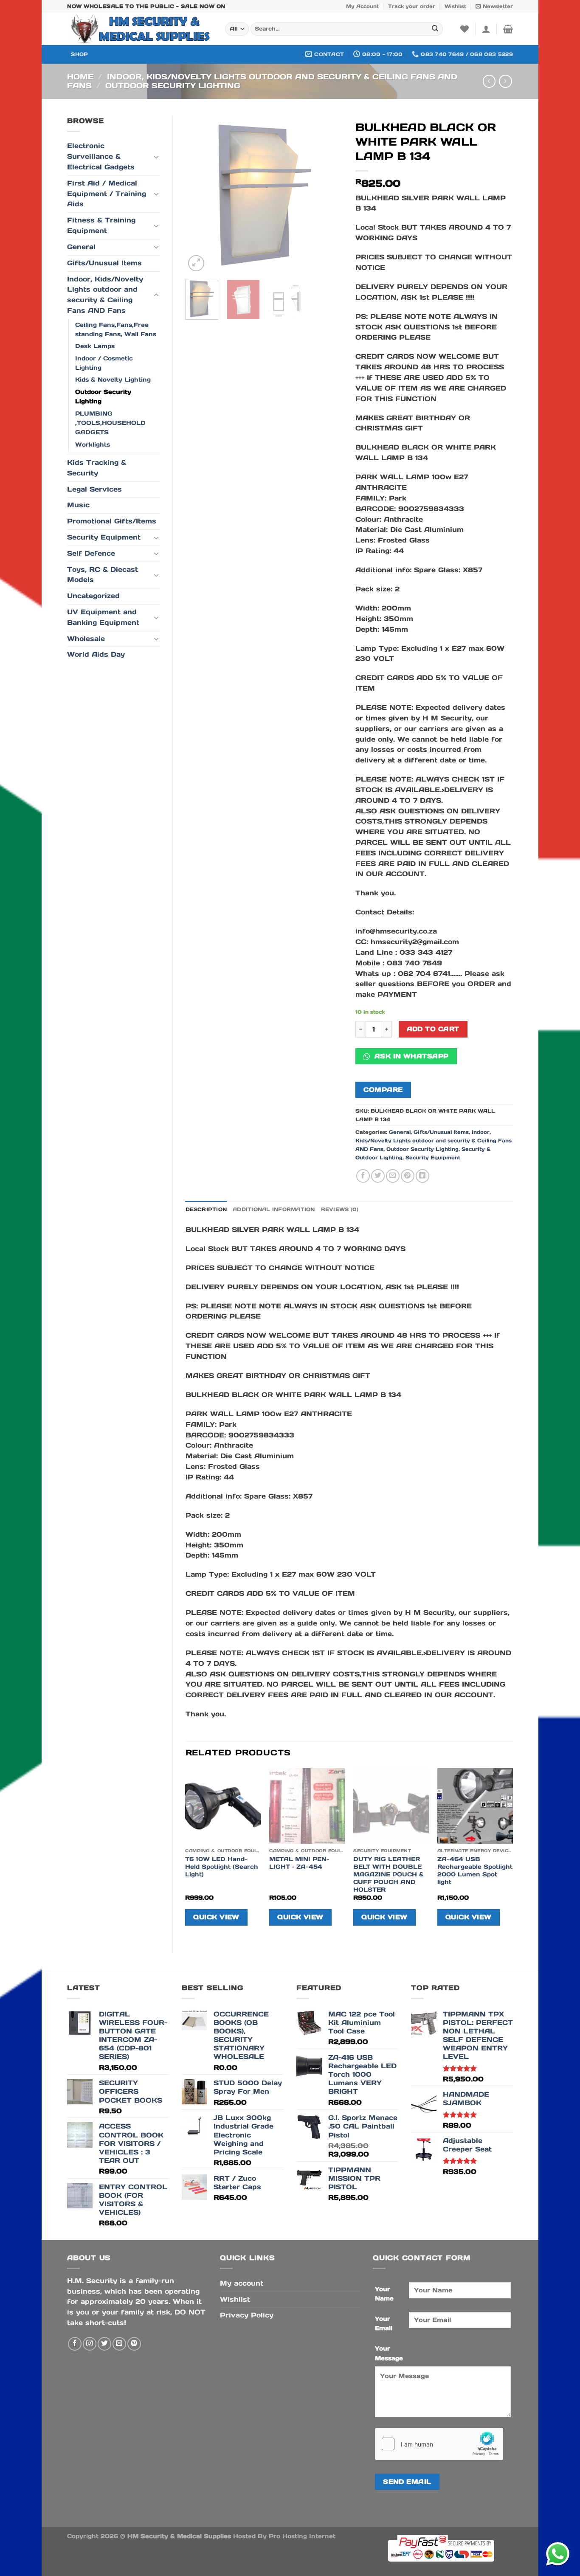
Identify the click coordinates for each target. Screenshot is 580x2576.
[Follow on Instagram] (90, 2344)
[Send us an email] (119, 2344)
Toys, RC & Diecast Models (103, 575)
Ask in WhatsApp (410, 1056)
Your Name (384, 2294)
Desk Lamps (95, 346)
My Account (362, 6)
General (81, 247)
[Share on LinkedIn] (422, 1176)
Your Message (389, 2353)
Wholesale (86, 639)
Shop (79, 54)
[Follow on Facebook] (75, 2344)
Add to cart (433, 1029)
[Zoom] (196, 263)
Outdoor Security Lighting (173, 86)
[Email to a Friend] (393, 1176)
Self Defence (91, 553)
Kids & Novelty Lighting (113, 380)
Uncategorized (93, 596)
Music (78, 505)
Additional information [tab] (274, 1209)
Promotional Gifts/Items (112, 521)
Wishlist (455, 6)
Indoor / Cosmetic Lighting (104, 363)
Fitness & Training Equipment (101, 225)
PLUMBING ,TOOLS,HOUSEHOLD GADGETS (110, 423)
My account (242, 2283)
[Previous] (199, 194)
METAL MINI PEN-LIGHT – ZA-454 (299, 1863)
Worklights (93, 444)
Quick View (216, 1917)
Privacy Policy (247, 2315)
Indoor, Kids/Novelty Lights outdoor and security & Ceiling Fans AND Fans (262, 81)
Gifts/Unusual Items (104, 263)
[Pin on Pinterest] (408, 1176)
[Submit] (435, 29)
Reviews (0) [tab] (340, 1209)
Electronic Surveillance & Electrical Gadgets (101, 156)
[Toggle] (156, 157)
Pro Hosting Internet (302, 2536)
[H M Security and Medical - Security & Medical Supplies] (140, 29)
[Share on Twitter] (378, 1176)
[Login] (486, 29)
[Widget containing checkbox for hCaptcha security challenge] (439, 2444)
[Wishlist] (465, 29)
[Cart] (508, 29)
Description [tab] (206, 1209)
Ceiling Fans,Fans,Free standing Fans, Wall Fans (116, 329)
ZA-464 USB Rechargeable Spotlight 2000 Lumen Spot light (475, 1870)
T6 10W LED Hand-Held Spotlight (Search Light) (222, 1867)
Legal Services (94, 489)
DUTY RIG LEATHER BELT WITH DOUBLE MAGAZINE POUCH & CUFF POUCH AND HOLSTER (389, 1874)
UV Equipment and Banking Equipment (103, 617)
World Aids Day (96, 654)
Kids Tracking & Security (97, 468)
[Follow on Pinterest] (134, 2344)
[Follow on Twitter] (104, 2344)
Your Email (384, 2323)
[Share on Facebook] (363, 1176)
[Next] (329, 194)
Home (80, 77)
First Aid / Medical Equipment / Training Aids (107, 194)
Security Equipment (104, 537)
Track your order (412, 6)
